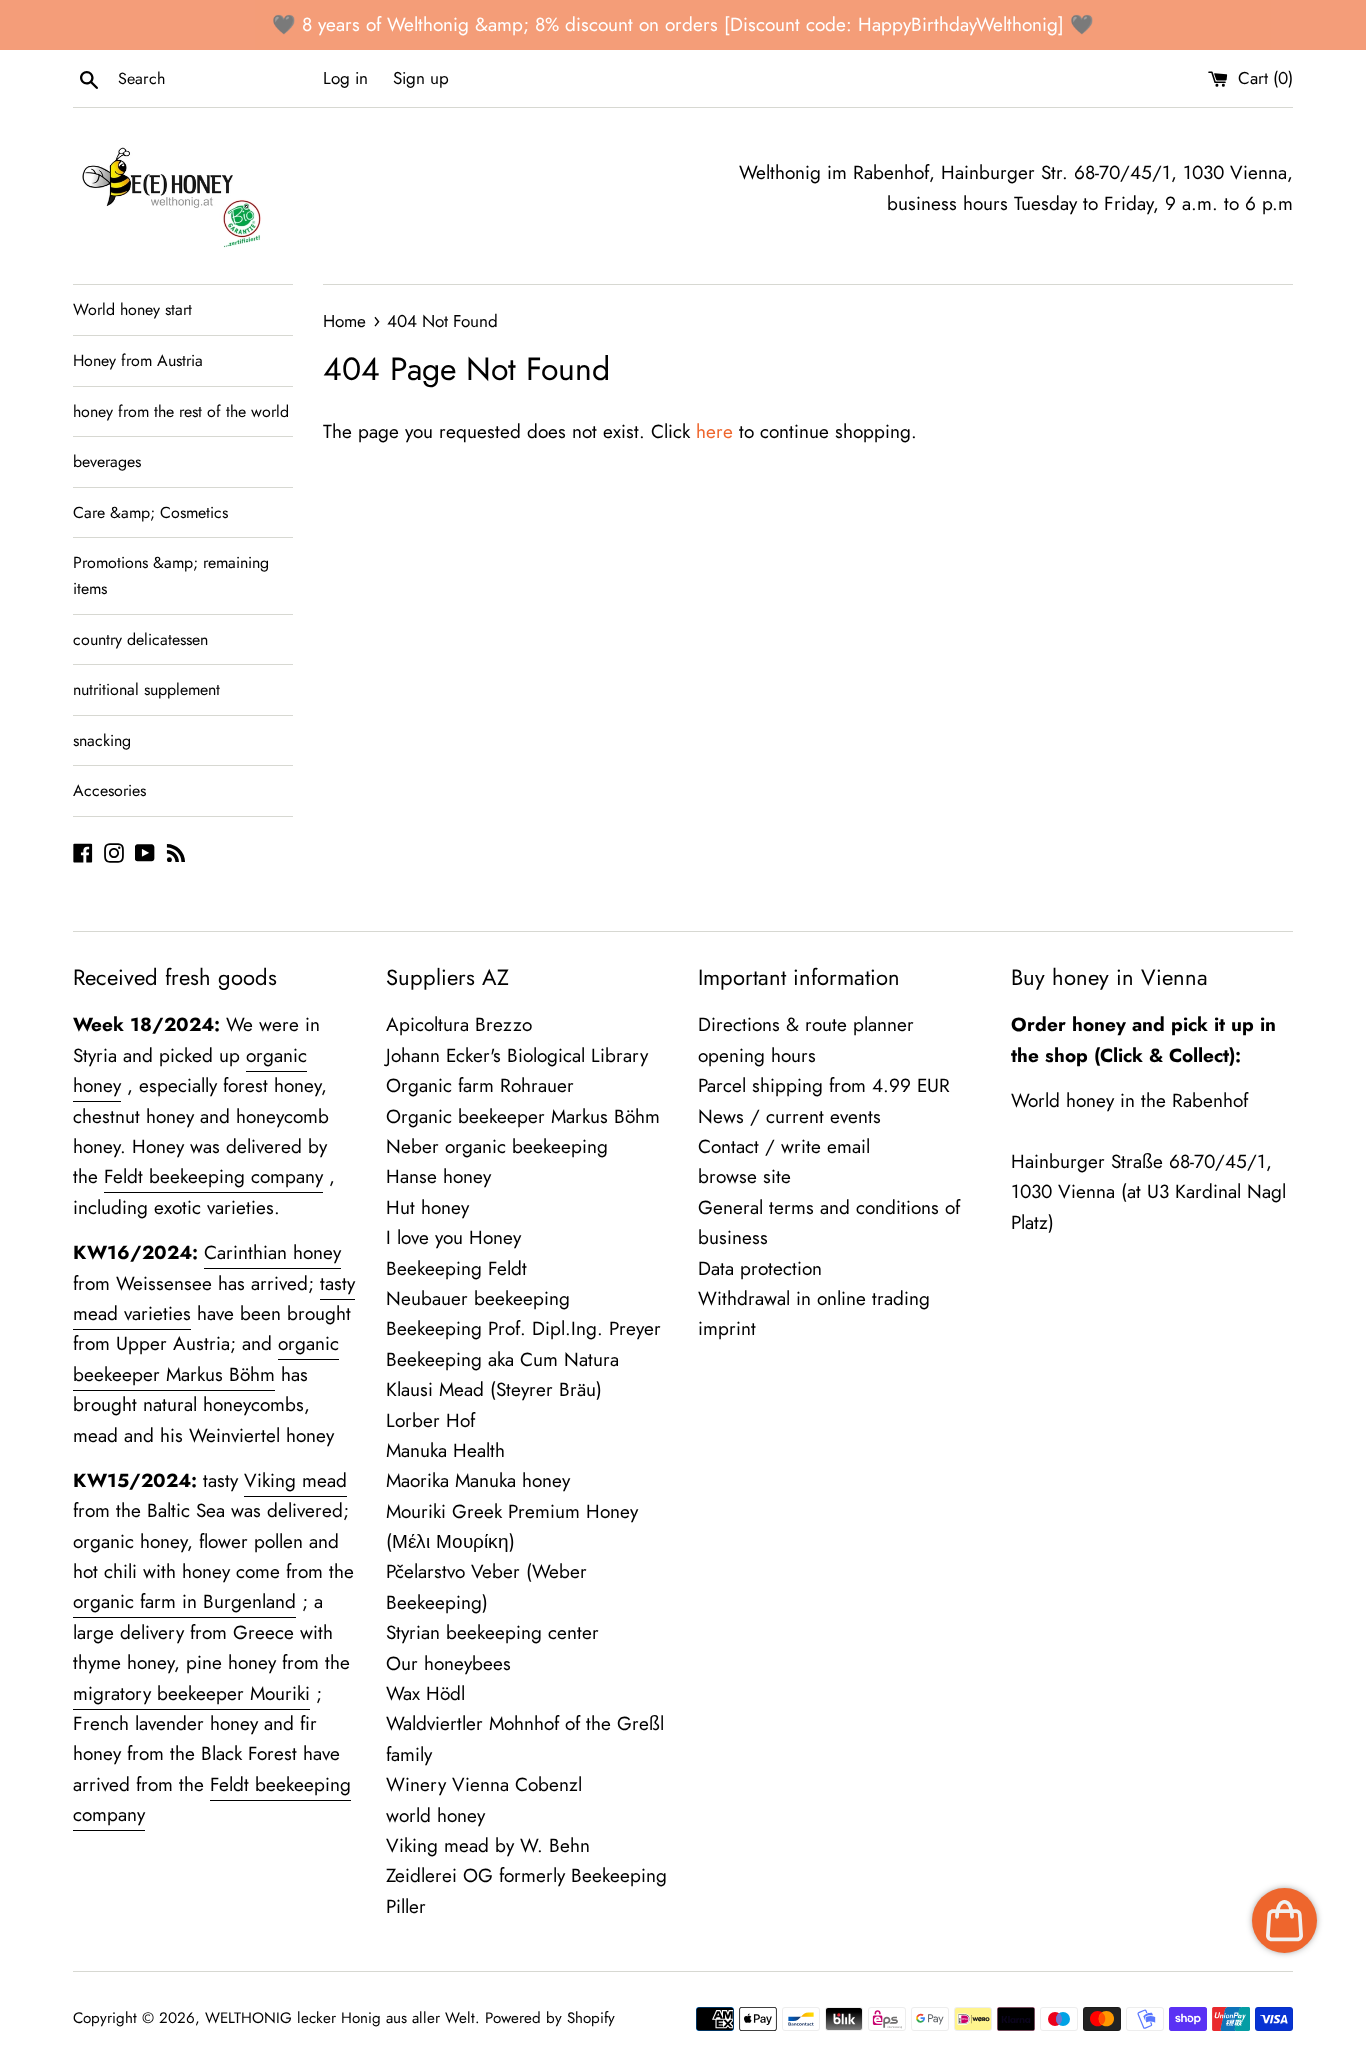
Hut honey (427, 1207)
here (714, 431)
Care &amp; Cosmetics (150, 512)
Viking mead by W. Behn (488, 1845)
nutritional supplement (146, 689)
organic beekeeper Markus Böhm (206, 1358)
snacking (102, 740)
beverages (107, 461)
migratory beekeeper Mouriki (191, 1693)
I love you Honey (453, 1237)
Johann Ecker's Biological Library (517, 1055)
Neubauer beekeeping (478, 1298)
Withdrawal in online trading (814, 1298)
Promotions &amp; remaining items (171, 575)
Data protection (760, 1268)
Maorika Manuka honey (478, 1480)
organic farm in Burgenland (184, 1601)
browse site (744, 1176)
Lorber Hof (430, 1420)
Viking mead (295, 1480)
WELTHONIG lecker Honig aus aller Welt (340, 2018)
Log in (345, 78)
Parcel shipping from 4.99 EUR (824, 1085)
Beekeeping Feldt (456, 1268)
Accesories (109, 790)
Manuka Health (445, 1450)
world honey (435, 1815)
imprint (727, 1328)
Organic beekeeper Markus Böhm (523, 1116)
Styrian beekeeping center (492, 1632)
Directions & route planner (806, 1024)
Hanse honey (438, 1176)
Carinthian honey (272, 1252)
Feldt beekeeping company (213, 1176)
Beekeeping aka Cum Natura (502, 1359)
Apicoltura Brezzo (459, 1024)
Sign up (421, 78)
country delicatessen (140, 639)
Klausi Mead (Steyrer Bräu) (494, 1389)
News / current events (789, 1116)
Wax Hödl (425, 1693)
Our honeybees (448, 1663)
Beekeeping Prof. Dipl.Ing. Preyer (523, 1328)
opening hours (757, 1055)
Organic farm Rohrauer (480, 1085)
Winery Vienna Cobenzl (484, 1784)
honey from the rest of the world (181, 411)
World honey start (132, 309)
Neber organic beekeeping (497, 1146)
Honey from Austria (138, 360)
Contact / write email (784, 1146)
